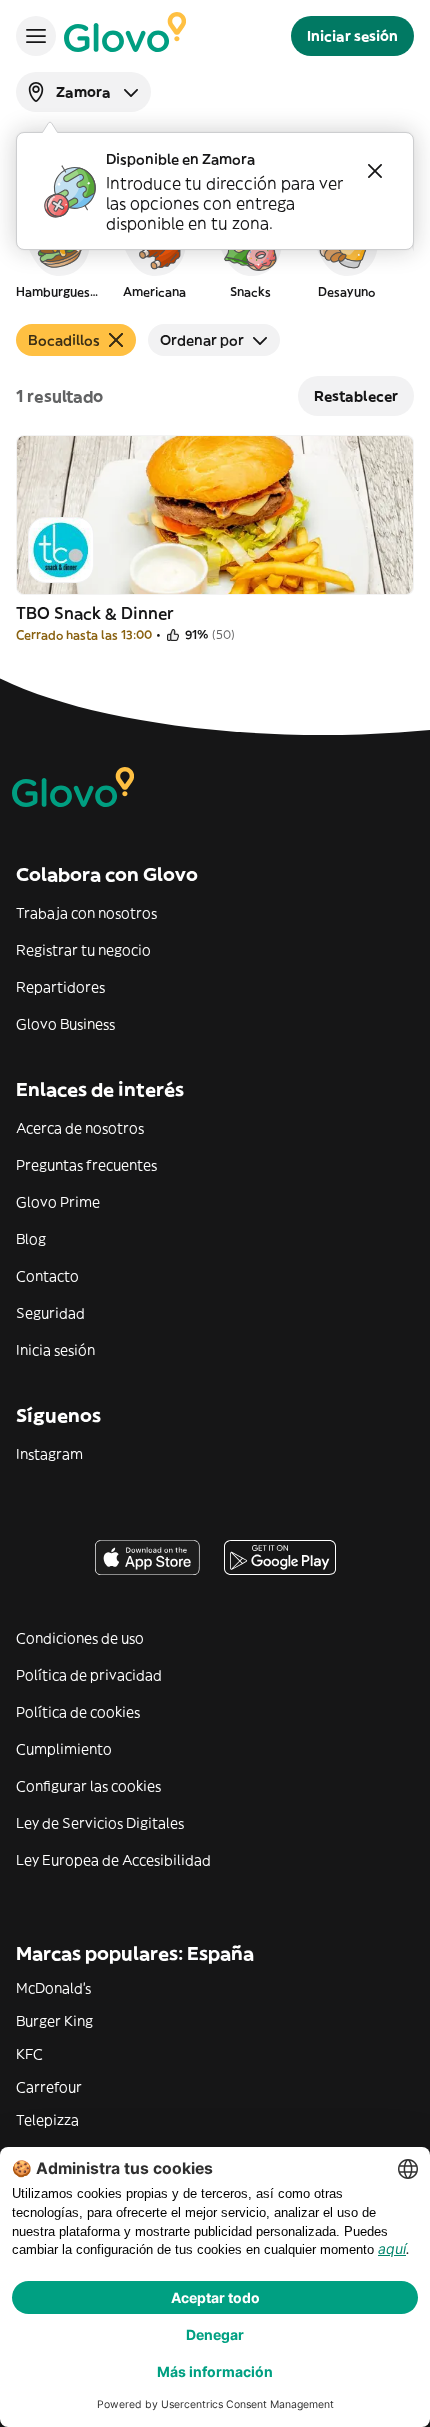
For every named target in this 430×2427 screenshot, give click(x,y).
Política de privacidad (89, 1675)
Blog (31, 1239)
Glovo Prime (58, 1202)
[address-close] (375, 171)
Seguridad (50, 1313)
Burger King (54, 2021)
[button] (58, 254)
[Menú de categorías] (36, 36)
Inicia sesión (55, 1350)
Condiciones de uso (80, 1638)
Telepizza (47, 2120)
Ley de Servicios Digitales (100, 1823)
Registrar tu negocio (83, 950)
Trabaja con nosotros (86, 913)
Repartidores (60, 987)
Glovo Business (65, 1024)
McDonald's (53, 1988)
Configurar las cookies (88, 1786)
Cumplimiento (64, 1749)
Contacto (47, 1276)
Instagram (49, 1454)
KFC (29, 2054)
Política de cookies (78, 1712)
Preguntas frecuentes (86, 1165)
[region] (215, 254)
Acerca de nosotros (80, 1128)
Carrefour (49, 2087)
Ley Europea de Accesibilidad (113, 1860)
